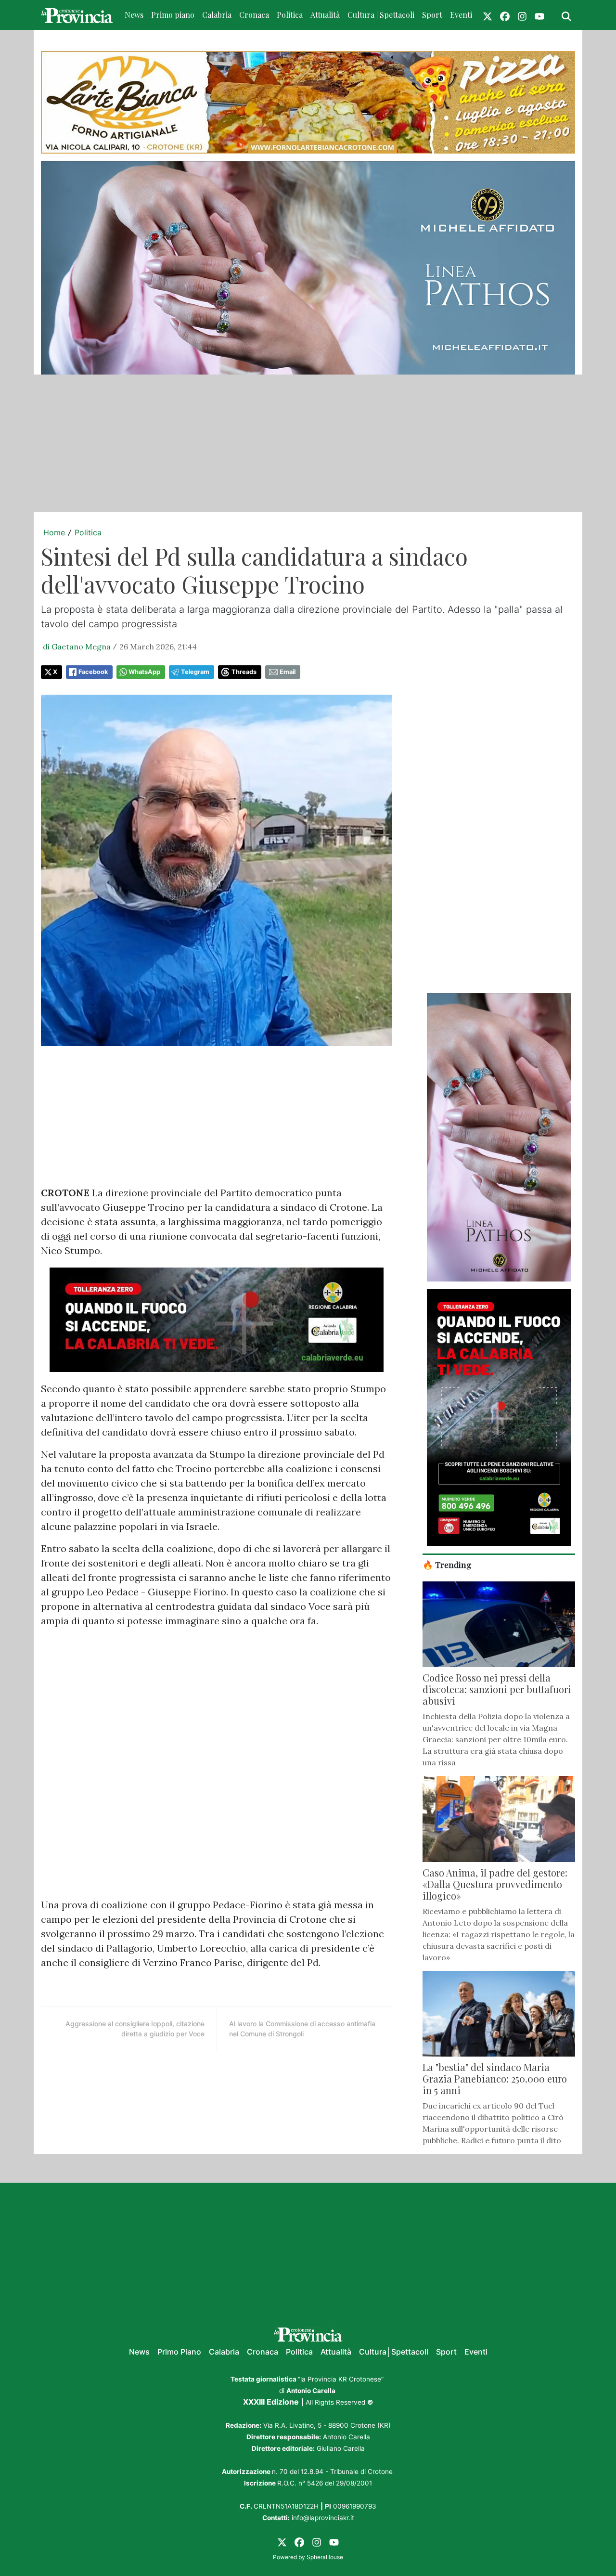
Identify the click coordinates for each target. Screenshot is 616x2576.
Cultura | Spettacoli (381, 15)
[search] (566, 15)
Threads (244, 672)
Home (54, 532)
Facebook (93, 672)
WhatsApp (144, 672)
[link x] (488, 15)
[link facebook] (505, 15)
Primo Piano (179, 2352)
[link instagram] (522, 15)
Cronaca (254, 15)
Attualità (325, 15)
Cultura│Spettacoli (394, 2352)
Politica (290, 15)
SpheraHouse (325, 2557)
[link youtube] (539, 15)
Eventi (461, 15)
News (134, 15)
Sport (432, 15)
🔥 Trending (447, 1564)
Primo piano (173, 15)
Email (288, 672)
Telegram (195, 672)
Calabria (217, 15)
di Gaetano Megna (77, 647)
